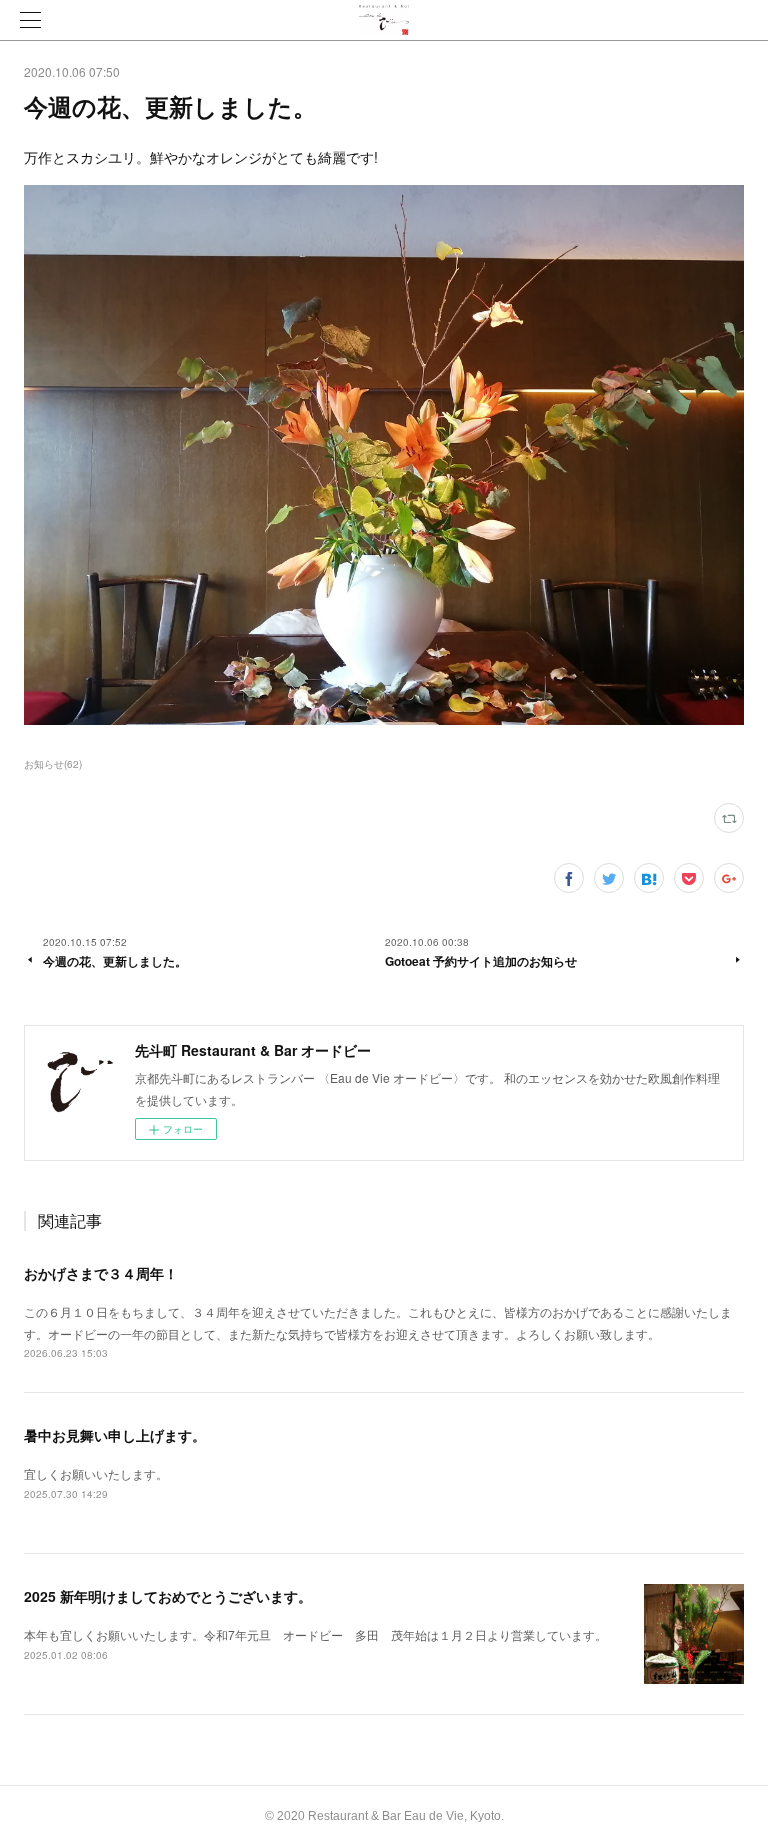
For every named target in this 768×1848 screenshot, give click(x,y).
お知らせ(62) (53, 764)
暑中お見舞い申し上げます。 (115, 1435)
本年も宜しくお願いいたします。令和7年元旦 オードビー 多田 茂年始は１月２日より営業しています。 (315, 1634)
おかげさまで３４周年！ (101, 1273)
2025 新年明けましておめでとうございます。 (168, 1596)
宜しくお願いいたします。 (96, 1473)
